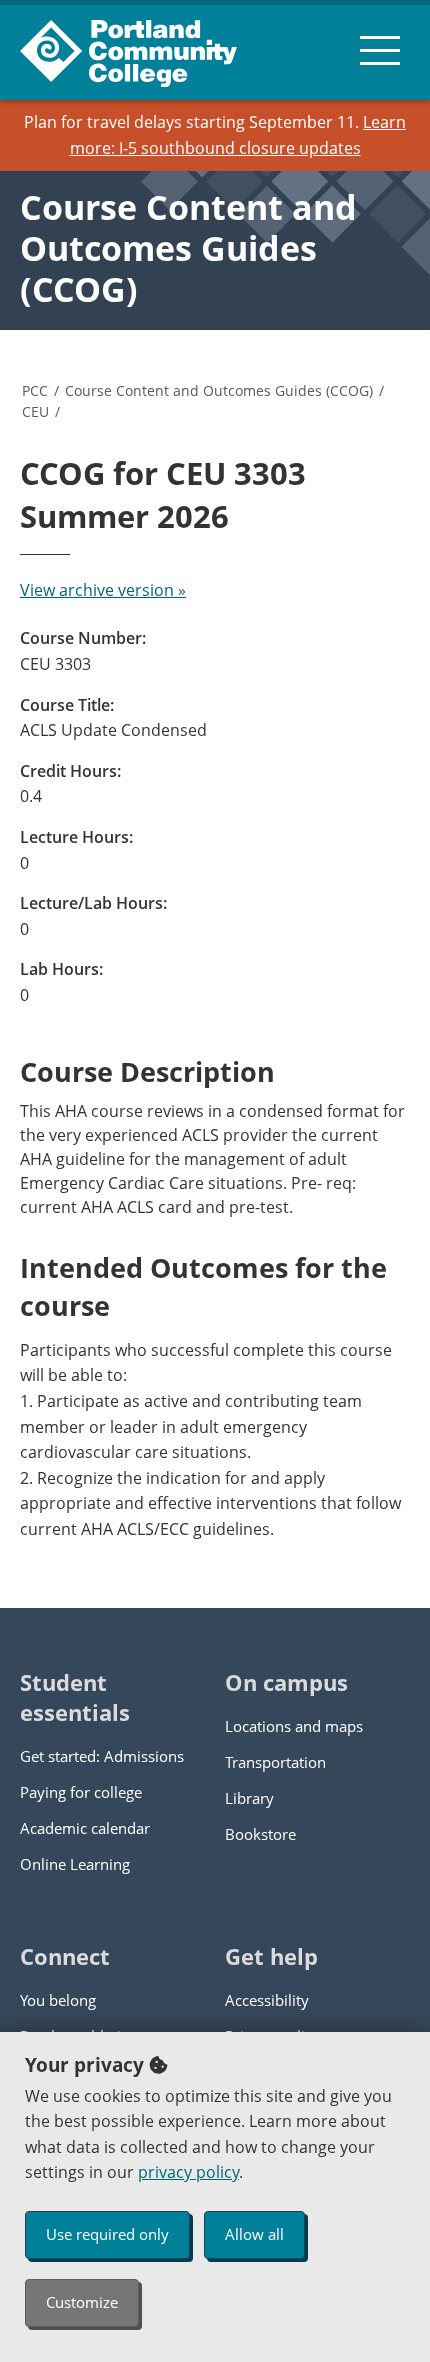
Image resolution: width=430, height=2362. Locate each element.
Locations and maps (294, 1726)
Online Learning (75, 1864)
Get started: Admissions (102, 1756)
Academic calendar (85, 1828)
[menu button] (380, 50)
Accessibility (267, 2000)
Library (249, 1798)
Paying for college (81, 1792)
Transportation (275, 1762)
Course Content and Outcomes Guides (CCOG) (188, 248)
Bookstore (260, 1834)
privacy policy (188, 2172)
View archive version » (103, 590)
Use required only (107, 2234)
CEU (35, 411)
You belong (58, 2000)
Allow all (254, 2234)
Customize (82, 2302)
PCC (35, 390)
